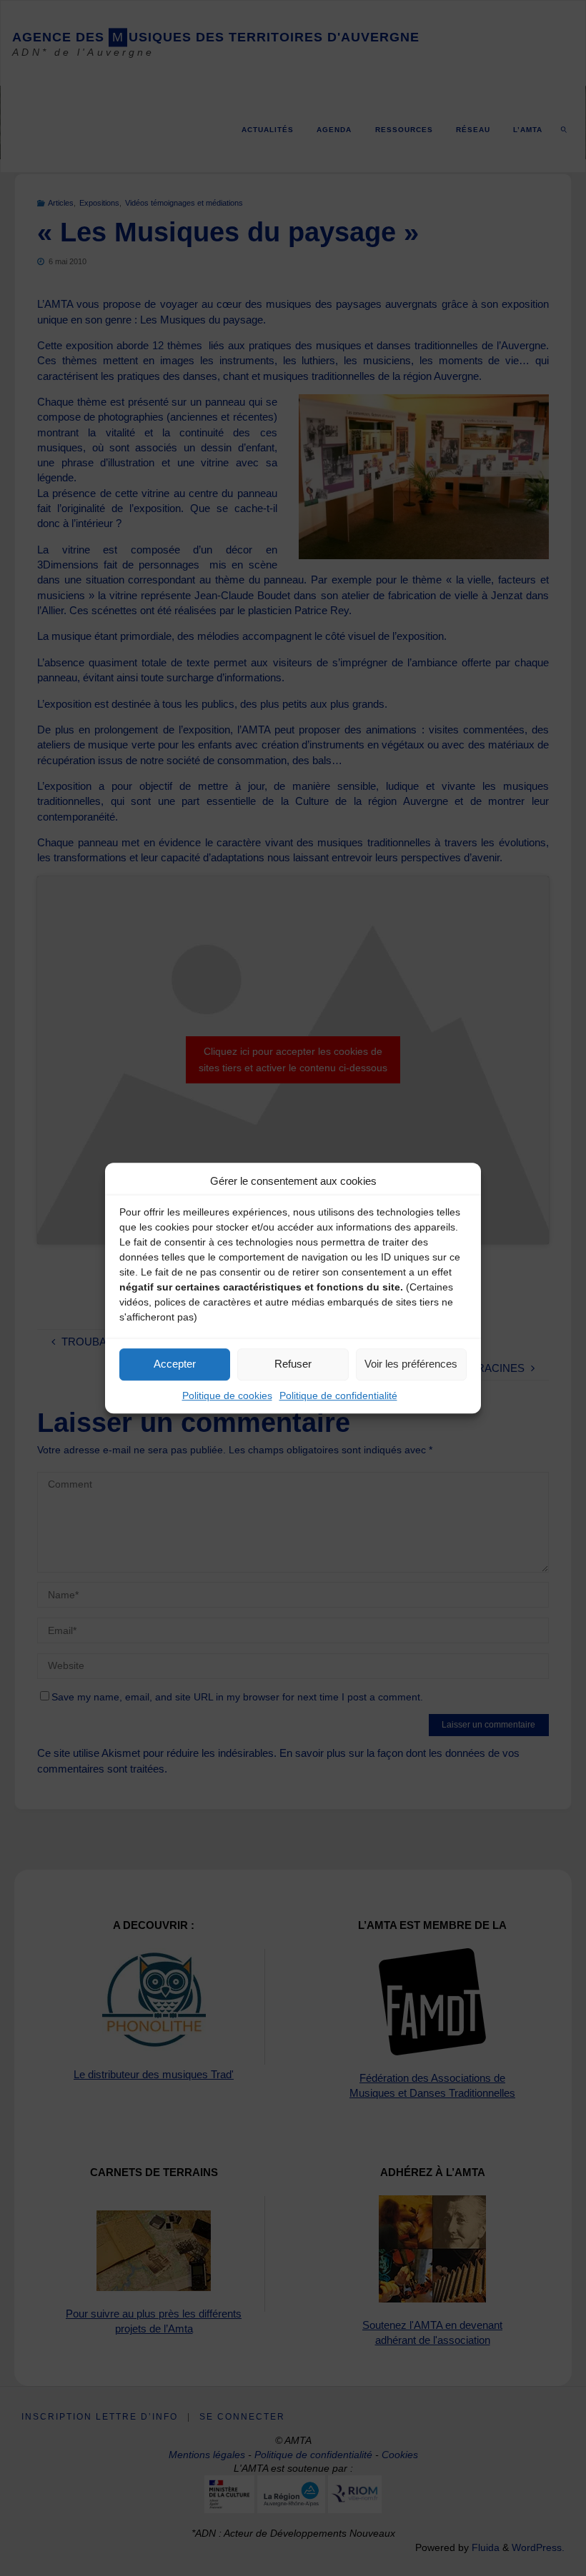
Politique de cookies (227, 1395)
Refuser (293, 1364)
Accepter (175, 1364)
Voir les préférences (411, 1364)
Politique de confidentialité (338, 1395)
